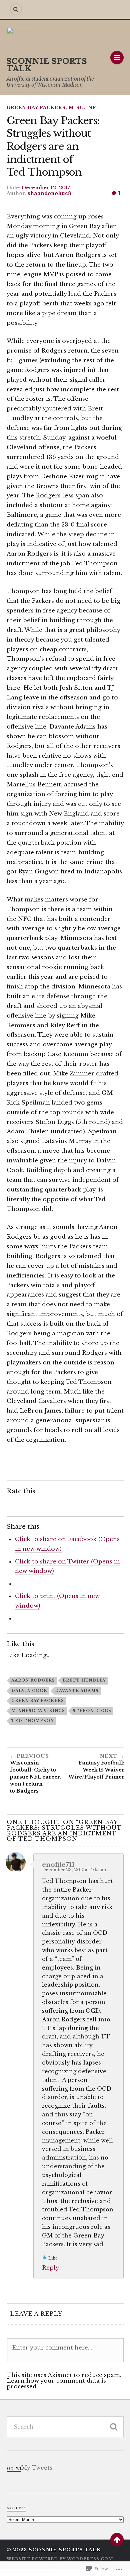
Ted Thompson (33, 1721)
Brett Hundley (84, 1680)
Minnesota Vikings (38, 1711)
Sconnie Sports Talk (47, 65)
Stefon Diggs (92, 1711)
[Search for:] (65, 2427)
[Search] (16, 9)
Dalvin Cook (29, 1691)
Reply (50, 2268)
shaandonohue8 (49, 193)
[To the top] (117, 2540)
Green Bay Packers (36, 108)
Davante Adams (77, 1691)
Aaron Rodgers (33, 1680)
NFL (94, 108)
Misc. (77, 108)
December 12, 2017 (46, 188)
